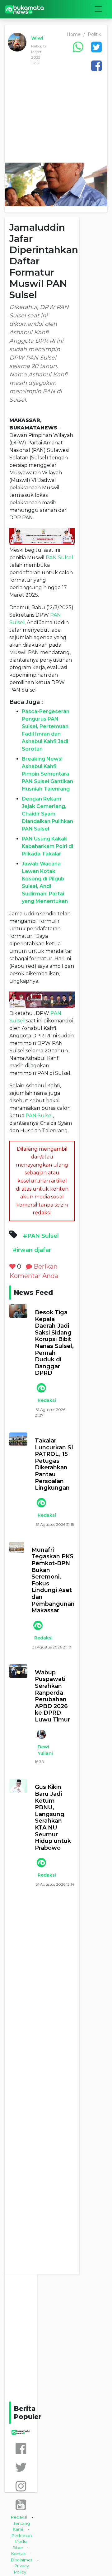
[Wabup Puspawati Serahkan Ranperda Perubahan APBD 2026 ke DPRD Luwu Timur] (18, 1671)
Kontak (19, 2554)
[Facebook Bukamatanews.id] (21, 2449)
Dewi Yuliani (45, 1750)
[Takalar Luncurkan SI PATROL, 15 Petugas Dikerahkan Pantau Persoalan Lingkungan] (18, 1439)
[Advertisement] (56, 120)
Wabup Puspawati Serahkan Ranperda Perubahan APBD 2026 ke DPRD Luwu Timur (52, 1696)
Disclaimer (22, 2560)
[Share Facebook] (96, 66)
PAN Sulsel (59, 558)
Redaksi (47, 1400)
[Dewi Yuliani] (41, 1734)
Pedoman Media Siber (22, 2542)
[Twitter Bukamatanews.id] (21, 2467)
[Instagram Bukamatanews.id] (21, 2486)
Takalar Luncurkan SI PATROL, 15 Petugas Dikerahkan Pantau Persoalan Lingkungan (54, 1464)
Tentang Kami (21, 2526)
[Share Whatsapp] (78, 47)
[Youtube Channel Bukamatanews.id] (21, 2505)
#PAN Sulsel (41, 1236)
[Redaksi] (41, 1388)
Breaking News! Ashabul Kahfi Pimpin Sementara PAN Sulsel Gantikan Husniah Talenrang (47, 774)
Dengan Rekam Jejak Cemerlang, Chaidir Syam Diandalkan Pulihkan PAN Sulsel (47, 814)
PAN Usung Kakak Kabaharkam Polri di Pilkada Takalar (47, 846)
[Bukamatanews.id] (25, 9)
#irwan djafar (32, 1250)
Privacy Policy (21, 2569)
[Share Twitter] (96, 47)
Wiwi (37, 38)
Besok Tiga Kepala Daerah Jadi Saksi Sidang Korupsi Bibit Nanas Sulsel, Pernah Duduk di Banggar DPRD (54, 1343)
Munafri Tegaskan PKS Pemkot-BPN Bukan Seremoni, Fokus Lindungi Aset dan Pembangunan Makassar (53, 1580)
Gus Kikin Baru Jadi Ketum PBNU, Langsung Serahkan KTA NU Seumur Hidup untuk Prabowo (53, 1817)
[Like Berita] (12, 1266)
